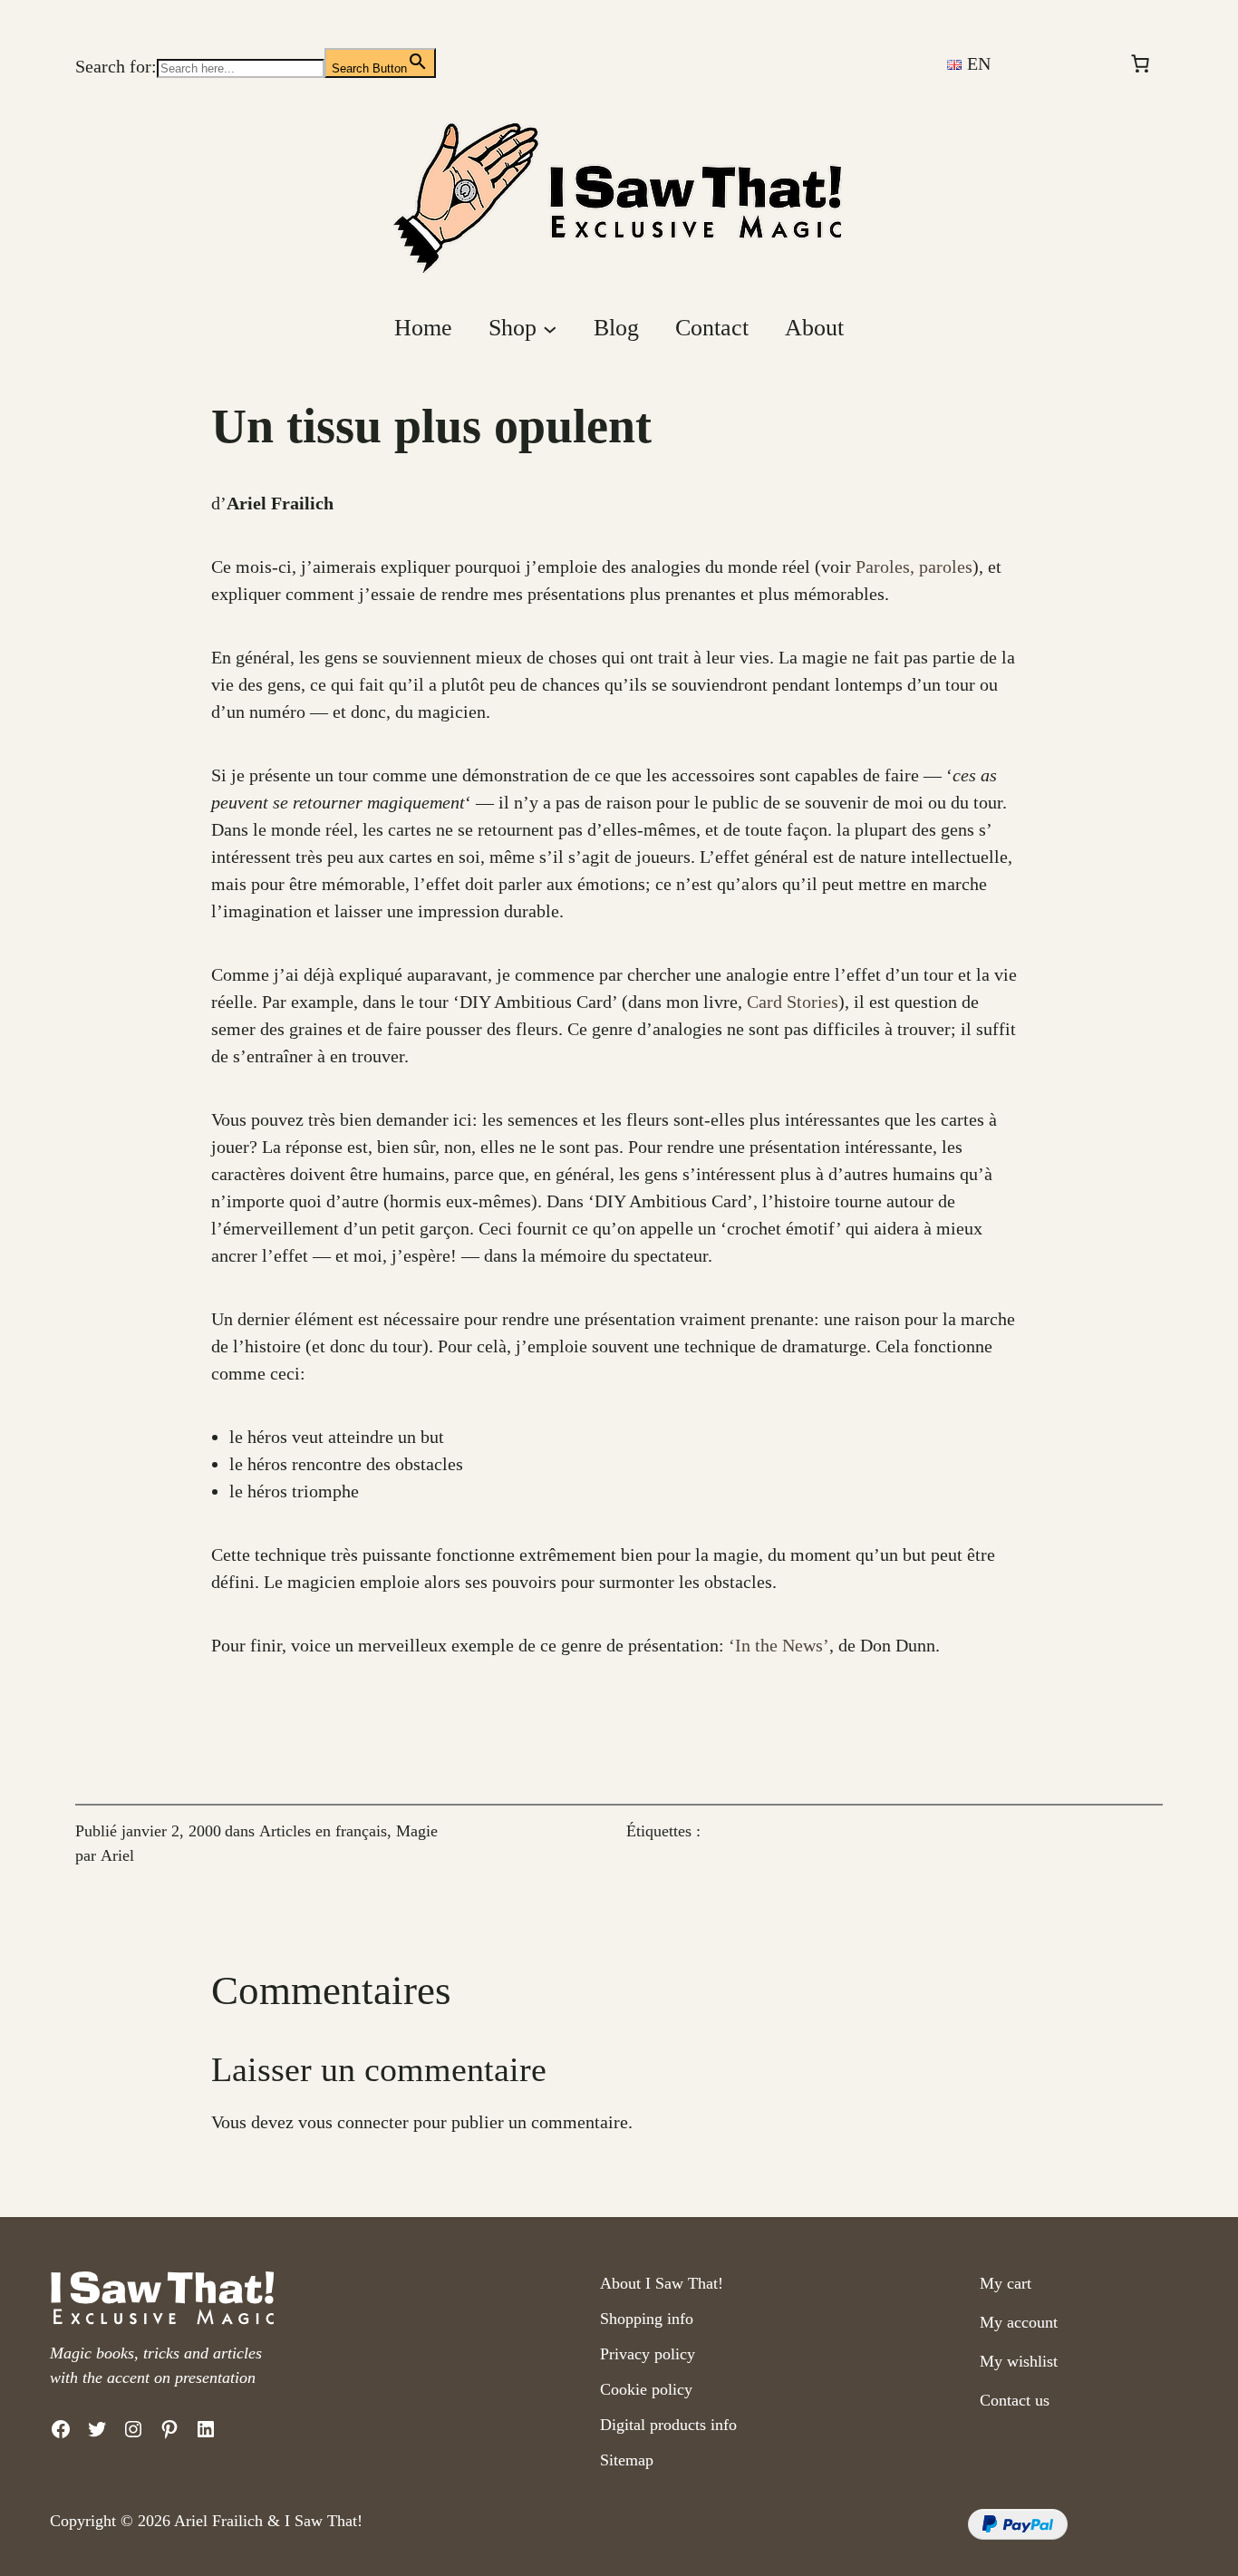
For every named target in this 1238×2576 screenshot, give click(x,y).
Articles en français (323, 1831)
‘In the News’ (779, 1645)
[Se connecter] (1072, 63)
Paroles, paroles (914, 567)
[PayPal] (1018, 2533)
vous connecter (353, 2122)
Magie (417, 1831)
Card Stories (793, 1002)
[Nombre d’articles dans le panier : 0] (1140, 63)
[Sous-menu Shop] (550, 328)
